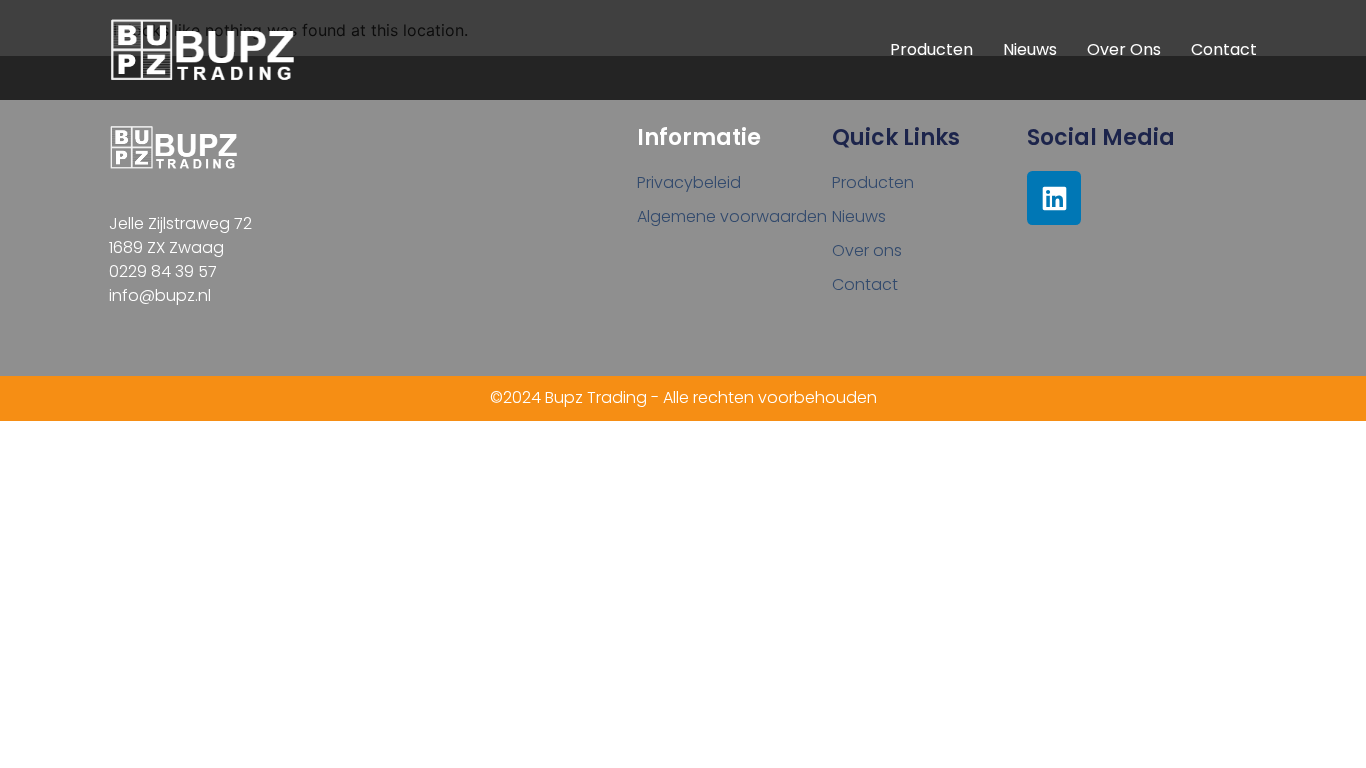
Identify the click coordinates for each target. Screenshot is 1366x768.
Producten (931, 49)
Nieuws (1030, 49)
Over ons (1124, 49)
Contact (1224, 49)
